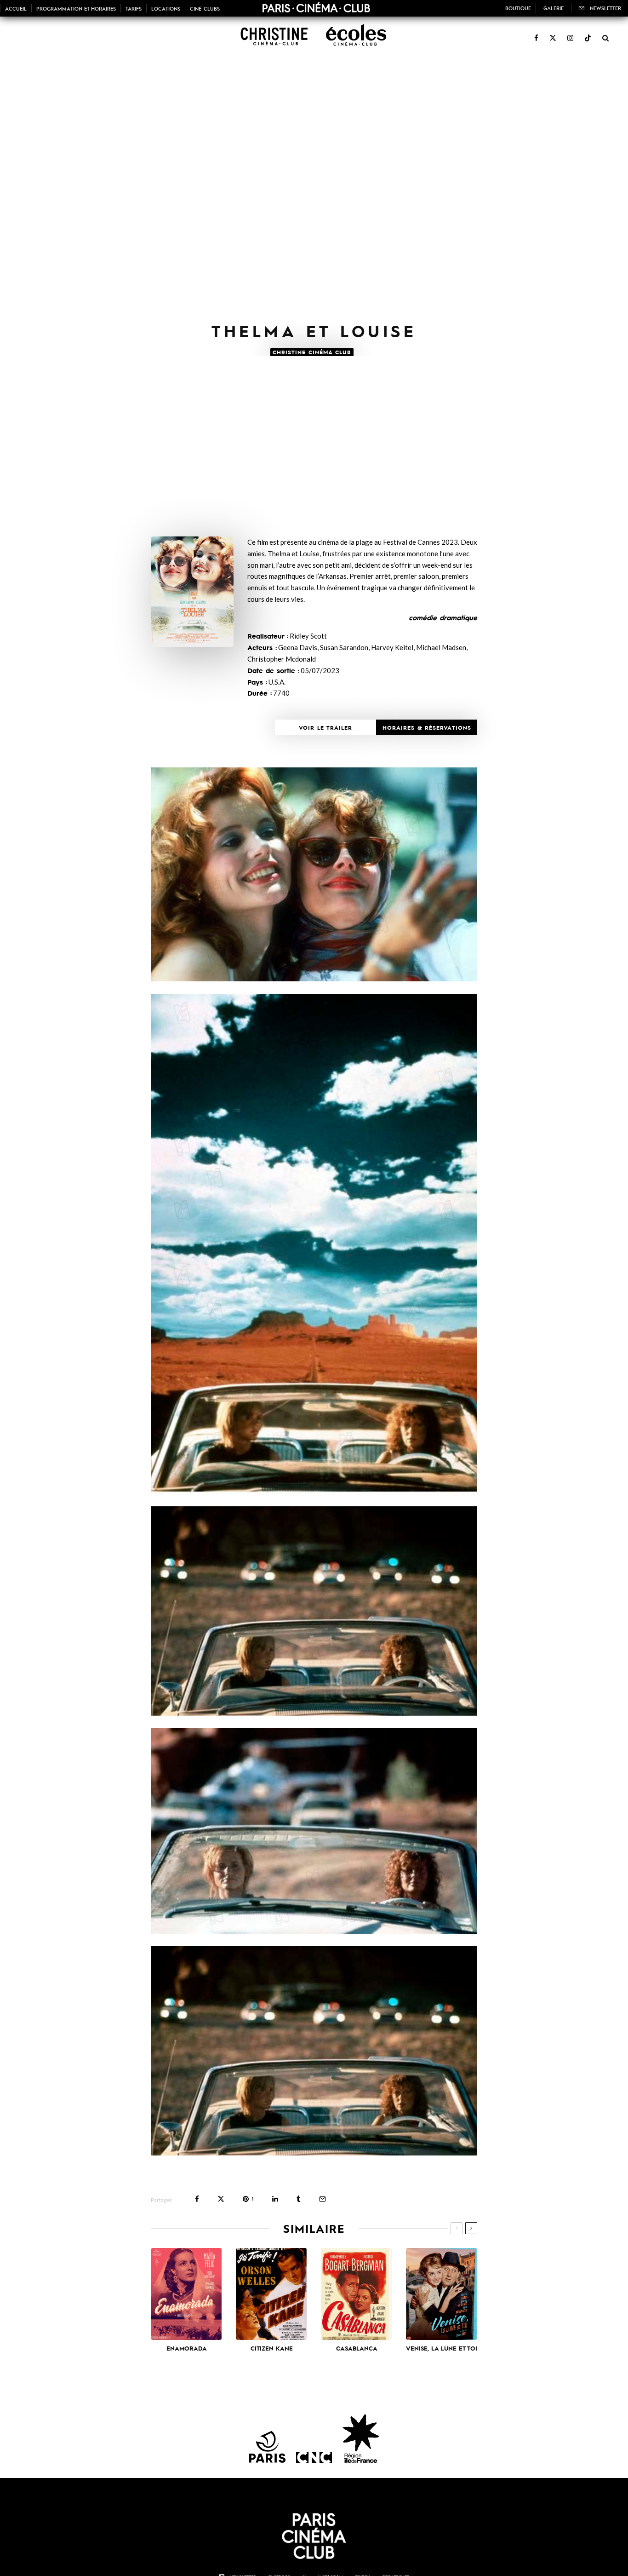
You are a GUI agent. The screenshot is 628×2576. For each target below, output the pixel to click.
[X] (553, 33)
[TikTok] (588, 33)
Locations (166, 8)
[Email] (323, 2199)
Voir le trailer (325, 727)
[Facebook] (536, 33)
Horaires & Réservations (427, 727)
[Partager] (197, 2199)
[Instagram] (570, 33)
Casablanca (357, 2348)
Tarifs (134, 8)
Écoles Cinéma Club (353, 37)
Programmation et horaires (76, 8)
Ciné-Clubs (205, 8)
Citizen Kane (272, 2348)
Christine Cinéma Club (272, 37)
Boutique (518, 8)
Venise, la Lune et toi (442, 2348)
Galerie (554, 8)
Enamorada (187, 2348)
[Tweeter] (221, 2199)
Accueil (16, 8)
